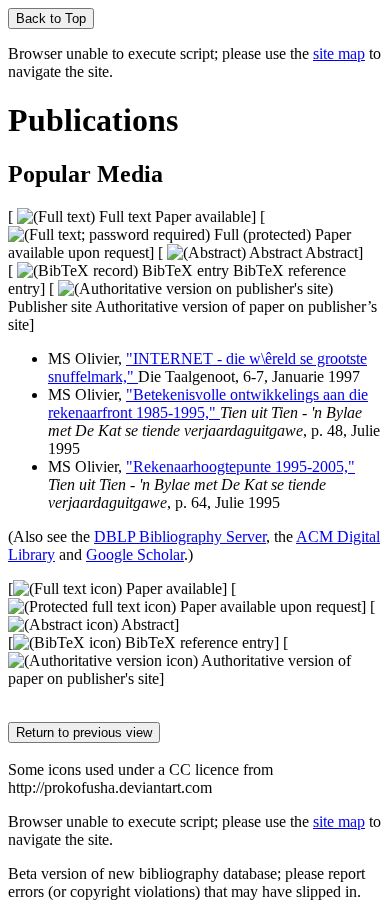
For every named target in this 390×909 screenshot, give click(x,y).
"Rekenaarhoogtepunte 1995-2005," (240, 466)
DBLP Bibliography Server (180, 536)
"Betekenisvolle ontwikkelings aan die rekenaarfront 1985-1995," (208, 403)
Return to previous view (84, 732)
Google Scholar (135, 554)
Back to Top (51, 18)
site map (339, 53)
